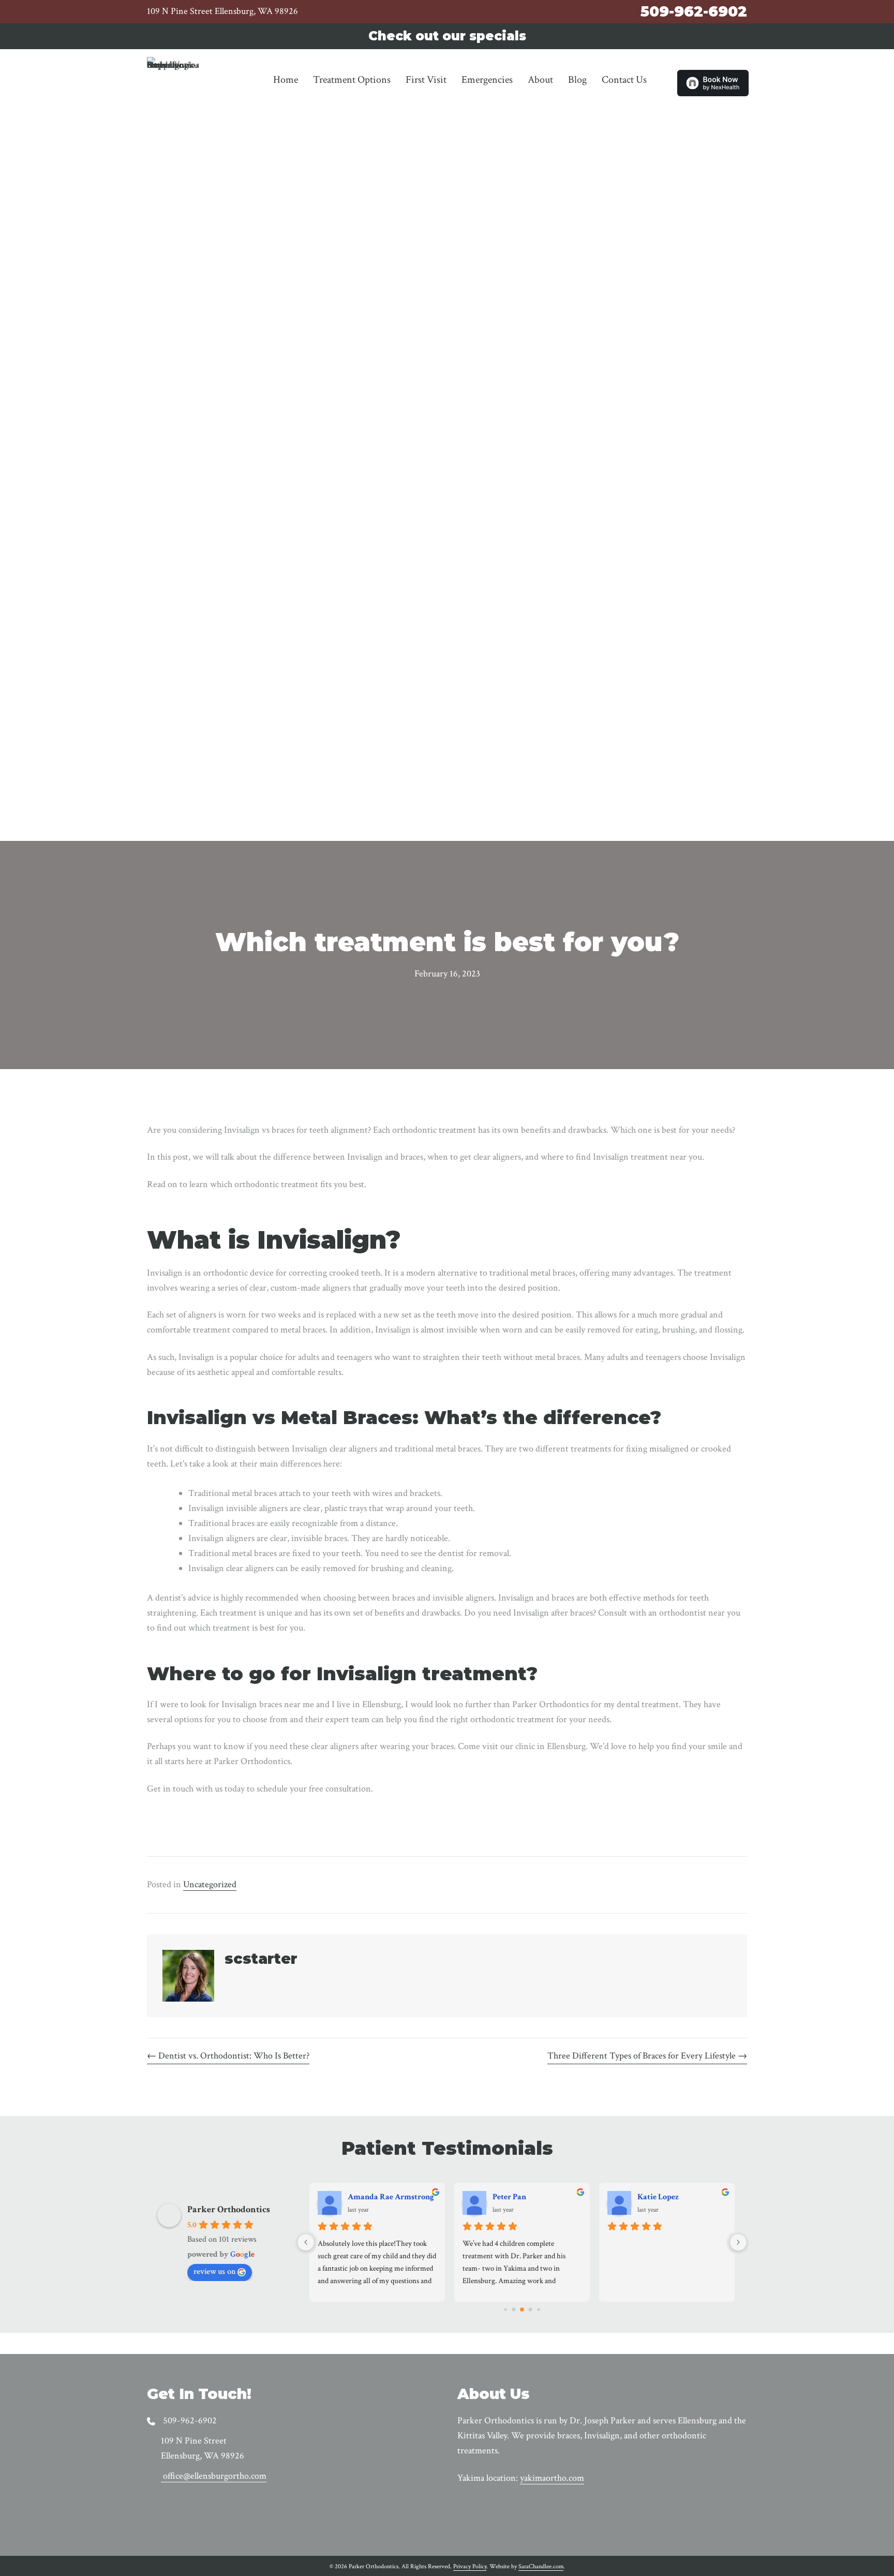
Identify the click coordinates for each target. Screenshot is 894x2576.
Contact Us (624, 80)
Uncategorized (210, 1884)
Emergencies (487, 80)
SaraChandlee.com (541, 2566)
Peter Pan (509, 2197)
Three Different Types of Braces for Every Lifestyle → (647, 2056)
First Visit (426, 80)
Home (286, 80)
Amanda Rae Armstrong (391, 2197)
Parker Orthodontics (229, 2209)
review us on (214, 2271)
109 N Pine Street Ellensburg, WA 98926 (222, 11)
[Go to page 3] (531, 2310)
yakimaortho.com (552, 2478)
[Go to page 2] (522, 2310)
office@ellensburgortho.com (215, 2476)
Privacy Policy (470, 2566)
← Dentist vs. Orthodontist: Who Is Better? (228, 2056)
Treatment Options (352, 80)
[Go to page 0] (505, 2310)
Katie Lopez (658, 2197)
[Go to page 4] (538, 2310)
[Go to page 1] (514, 2310)
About (540, 80)
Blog (577, 80)
